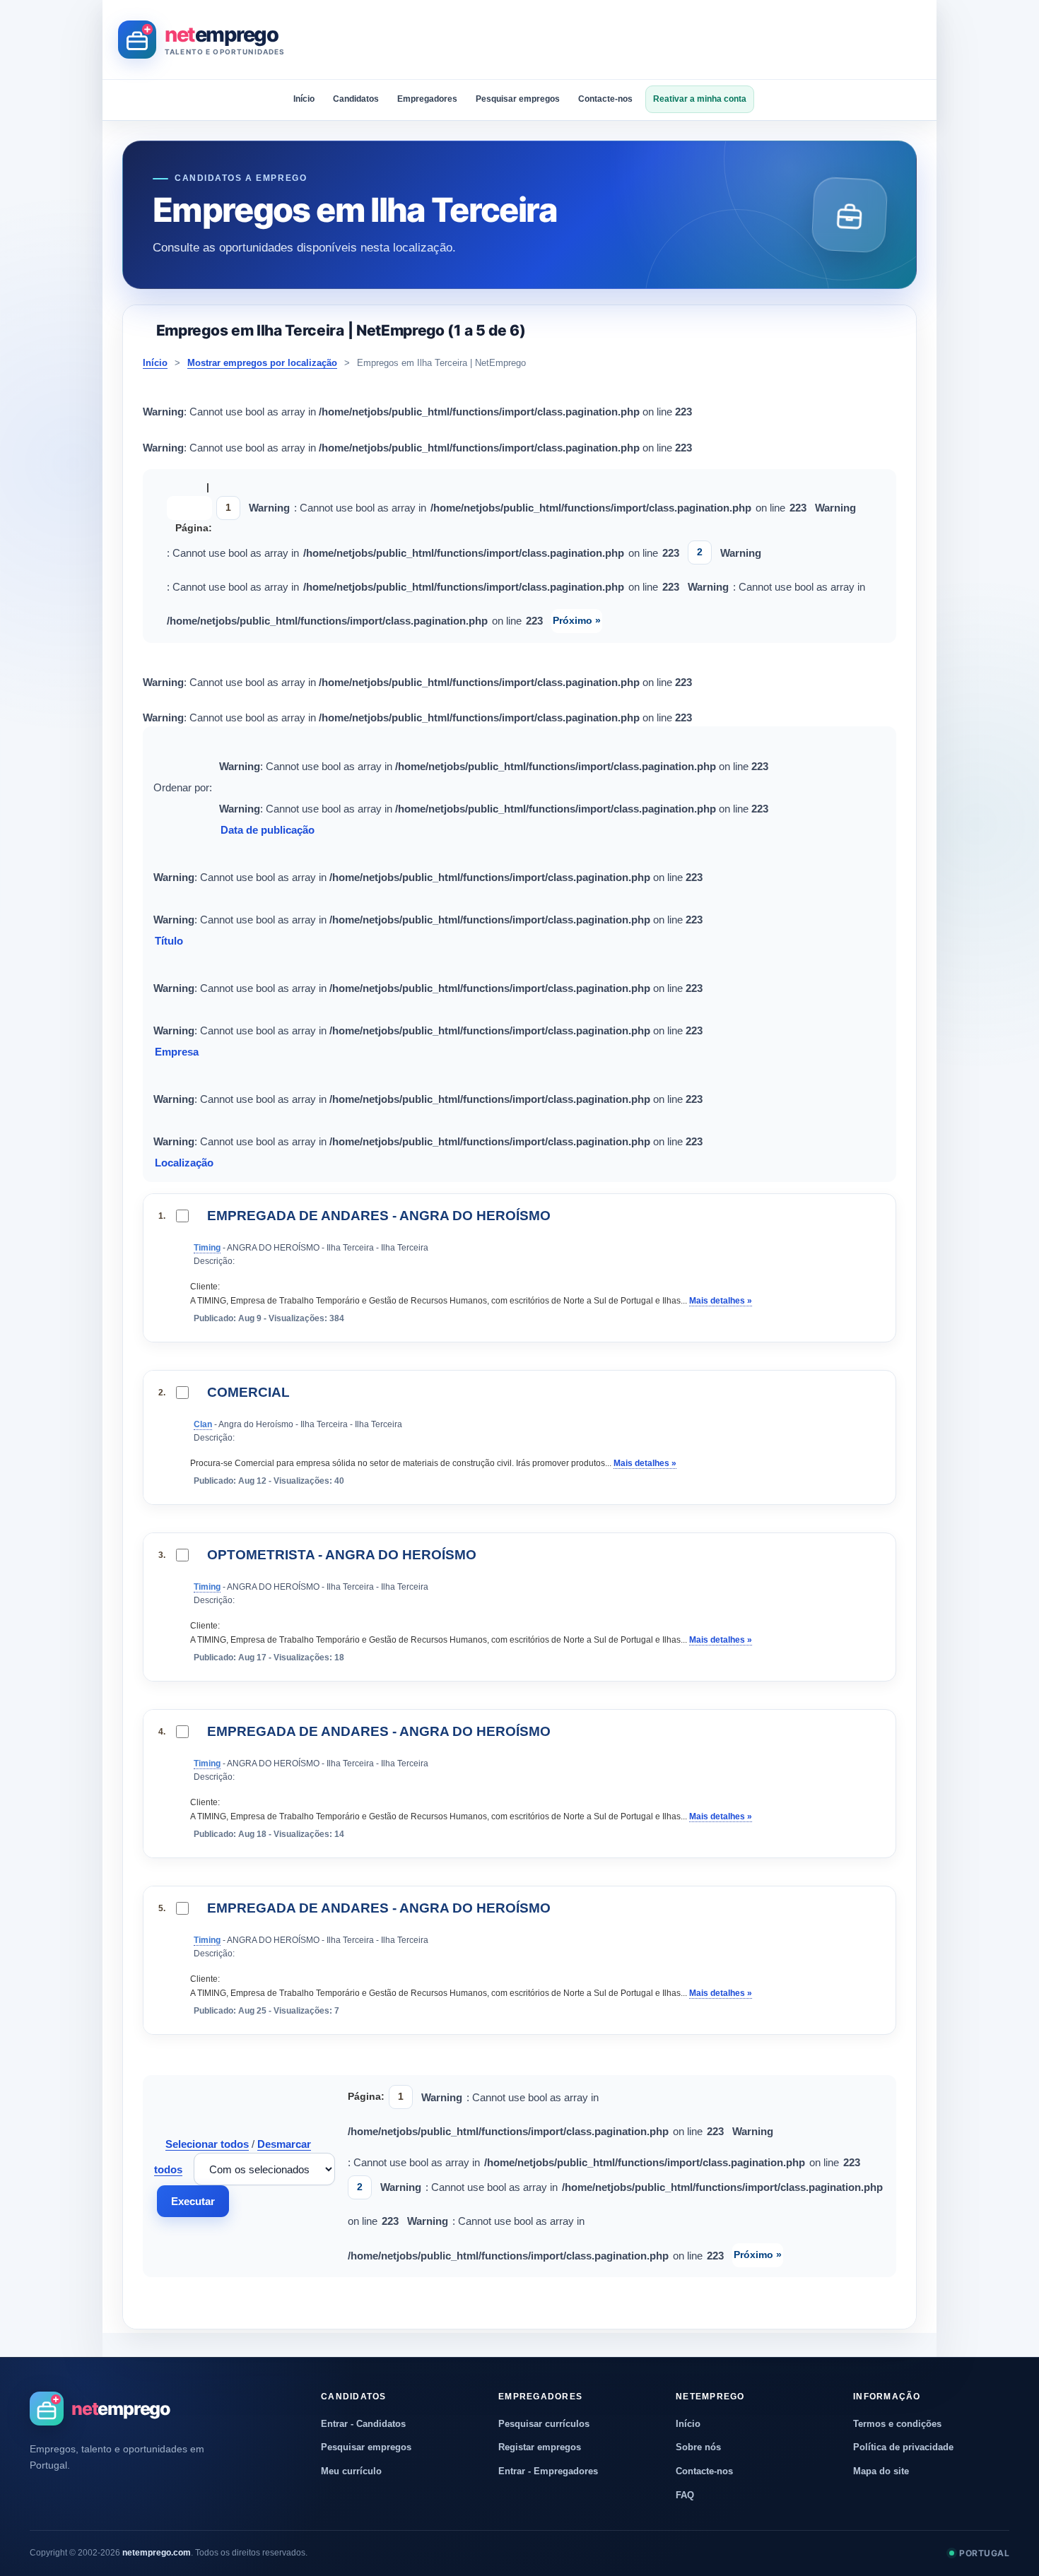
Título (170, 941)
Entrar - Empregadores (548, 2471)
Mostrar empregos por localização (262, 363)
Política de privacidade (903, 2447)
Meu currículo (351, 2471)
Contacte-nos (605, 99)
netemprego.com (157, 2553)
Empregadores (427, 99)
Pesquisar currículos (544, 2424)
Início (304, 99)
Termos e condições (897, 2424)
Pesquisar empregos (518, 99)
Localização (186, 1163)
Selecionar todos (207, 2144)
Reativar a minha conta (700, 99)
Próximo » (577, 620)
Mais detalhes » (721, 1301)
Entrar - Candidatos (363, 2424)
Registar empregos (540, 2447)
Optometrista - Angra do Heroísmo (342, 1555)
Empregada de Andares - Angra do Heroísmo (379, 1216)
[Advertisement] (664, 40)
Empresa (178, 1052)
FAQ (685, 2495)
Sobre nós (698, 2447)
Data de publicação (269, 830)
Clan (203, 1424)
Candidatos (356, 99)
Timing (207, 1248)
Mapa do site (881, 2471)
